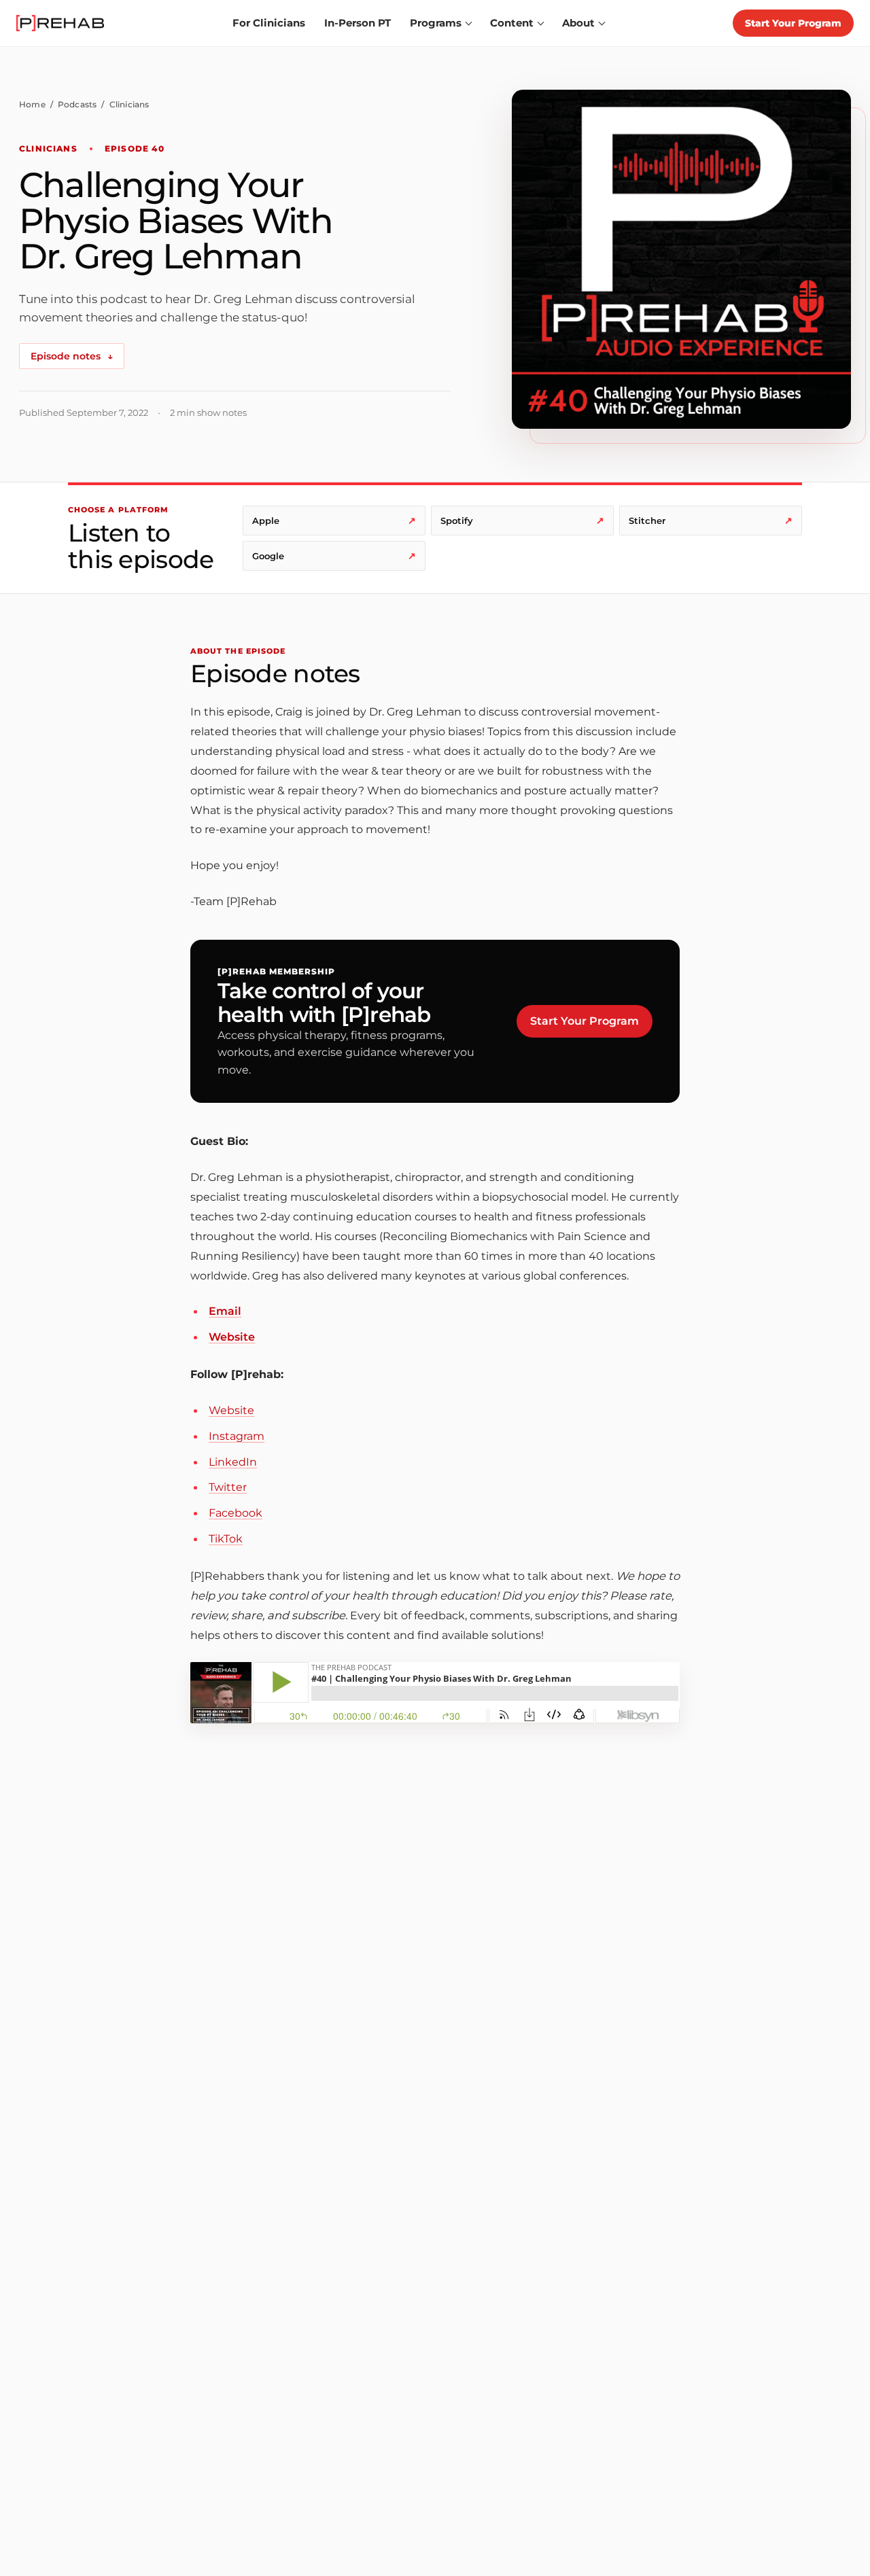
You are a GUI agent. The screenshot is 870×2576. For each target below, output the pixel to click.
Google (334, 556)
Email (225, 1311)
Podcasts (77, 104)
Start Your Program (793, 23)
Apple (334, 521)
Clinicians (129, 104)
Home (32, 104)
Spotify (522, 521)
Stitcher (711, 521)
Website (232, 1337)
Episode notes (72, 356)
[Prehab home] (60, 23)
